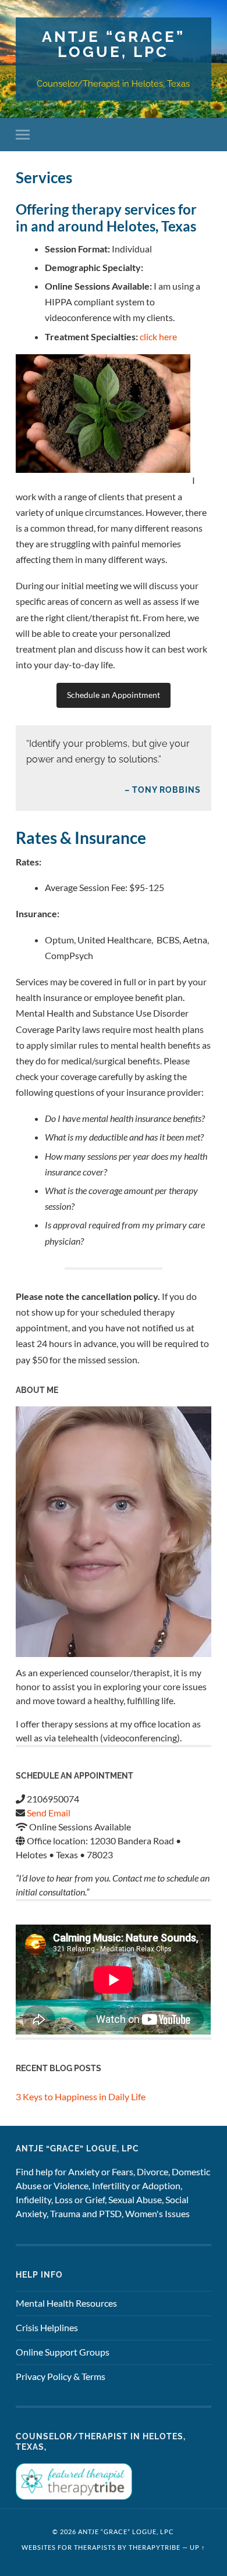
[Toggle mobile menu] (25, 135)
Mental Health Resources (66, 2303)
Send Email (49, 1813)
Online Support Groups (63, 2352)
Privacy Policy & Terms (61, 2376)
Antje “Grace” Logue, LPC (114, 44)
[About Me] (113, 1532)
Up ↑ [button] (198, 2547)
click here (158, 336)
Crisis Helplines (47, 2327)
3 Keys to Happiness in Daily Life (81, 2096)
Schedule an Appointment (114, 695)
